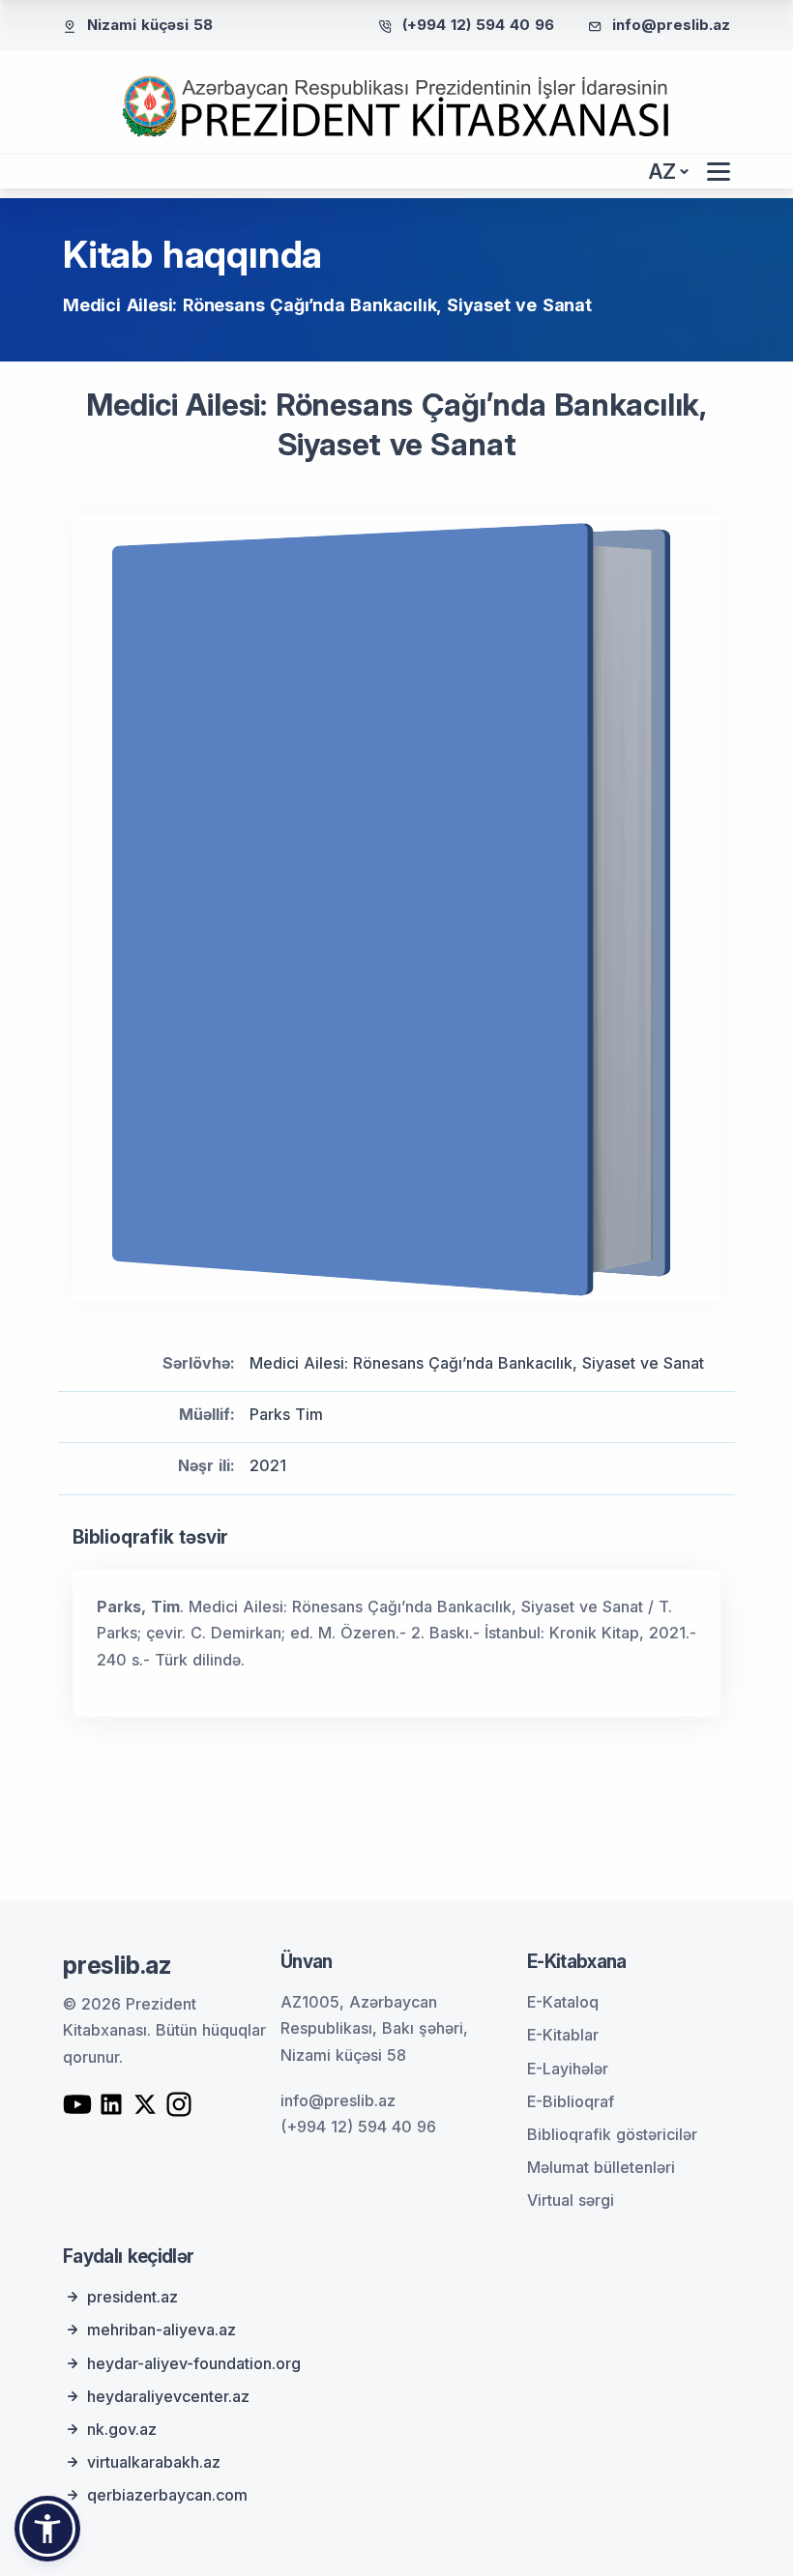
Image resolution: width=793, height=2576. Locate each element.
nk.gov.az (122, 2429)
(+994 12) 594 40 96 (478, 25)
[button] (47, 2529)
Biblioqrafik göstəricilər (612, 2134)
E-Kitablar (563, 2035)
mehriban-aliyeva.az (162, 2330)
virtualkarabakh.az (154, 2462)
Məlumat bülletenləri (601, 2167)
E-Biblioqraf (571, 2101)
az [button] (662, 172)
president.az (132, 2297)
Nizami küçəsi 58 (150, 25)
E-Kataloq (563, 2002)
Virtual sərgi (571, 2200)
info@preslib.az (671, 25)
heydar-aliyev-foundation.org (194, 2363)
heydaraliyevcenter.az (168, 2396)
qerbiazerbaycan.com (167, 2495)
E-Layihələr (568, 2069)
